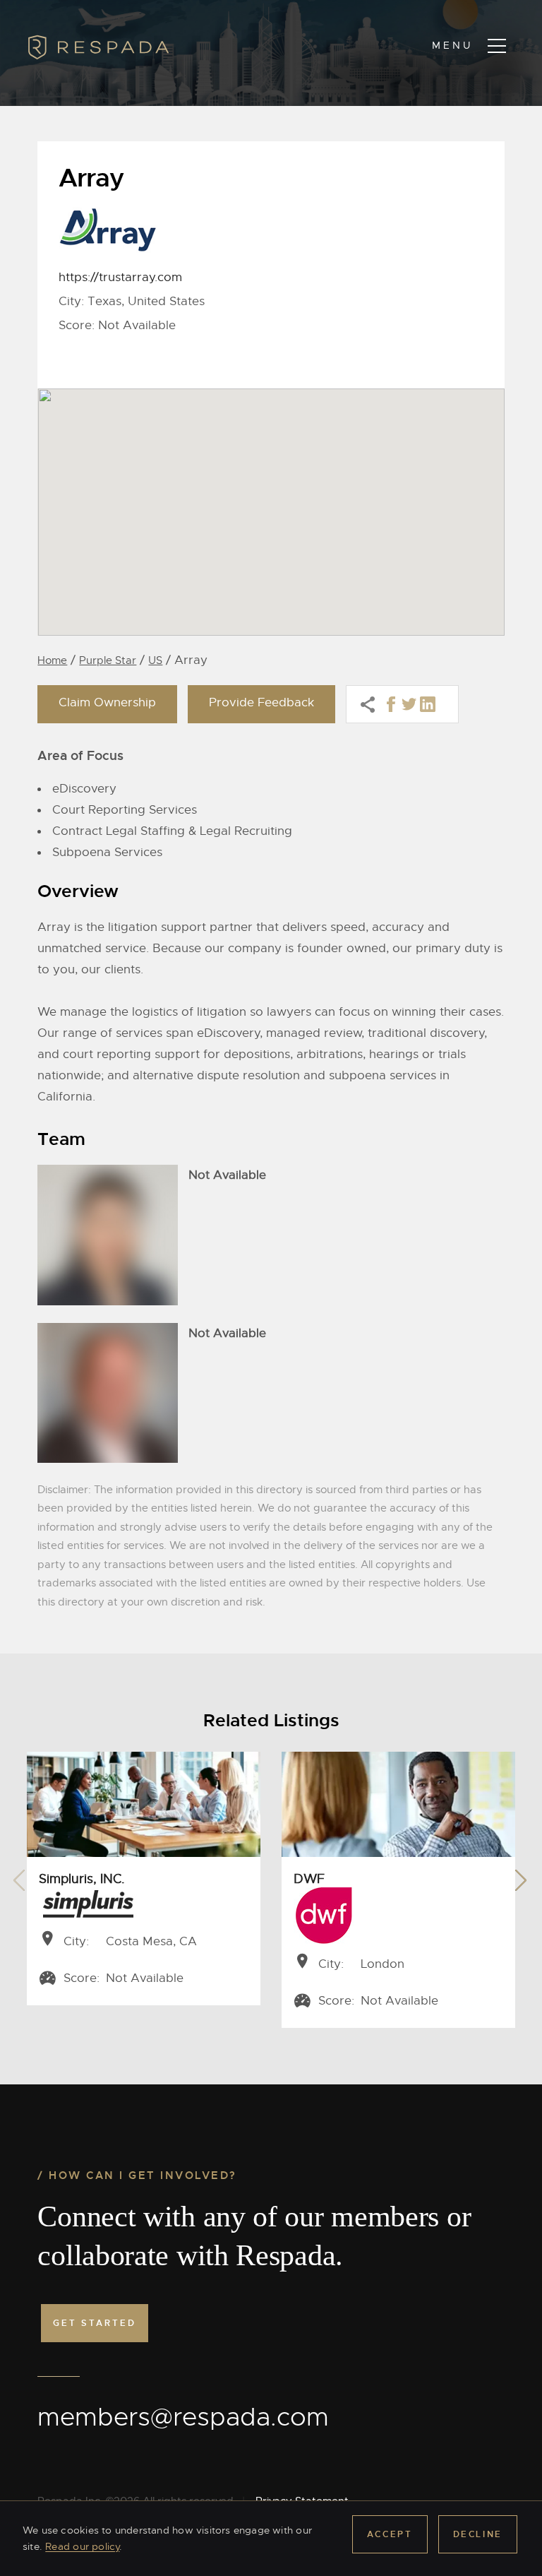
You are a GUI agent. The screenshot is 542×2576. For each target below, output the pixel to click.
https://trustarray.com (120, 277)
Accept (390, 2534)
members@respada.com (183, 2417)
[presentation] (19, 1876)
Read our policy (82, 2546)
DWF (309, 1879)
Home (52, 660)
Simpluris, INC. (82, 1879)
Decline (478, 2534)
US (155, 660)
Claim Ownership (107, 702)
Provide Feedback (261, 702)
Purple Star (108, 660)
